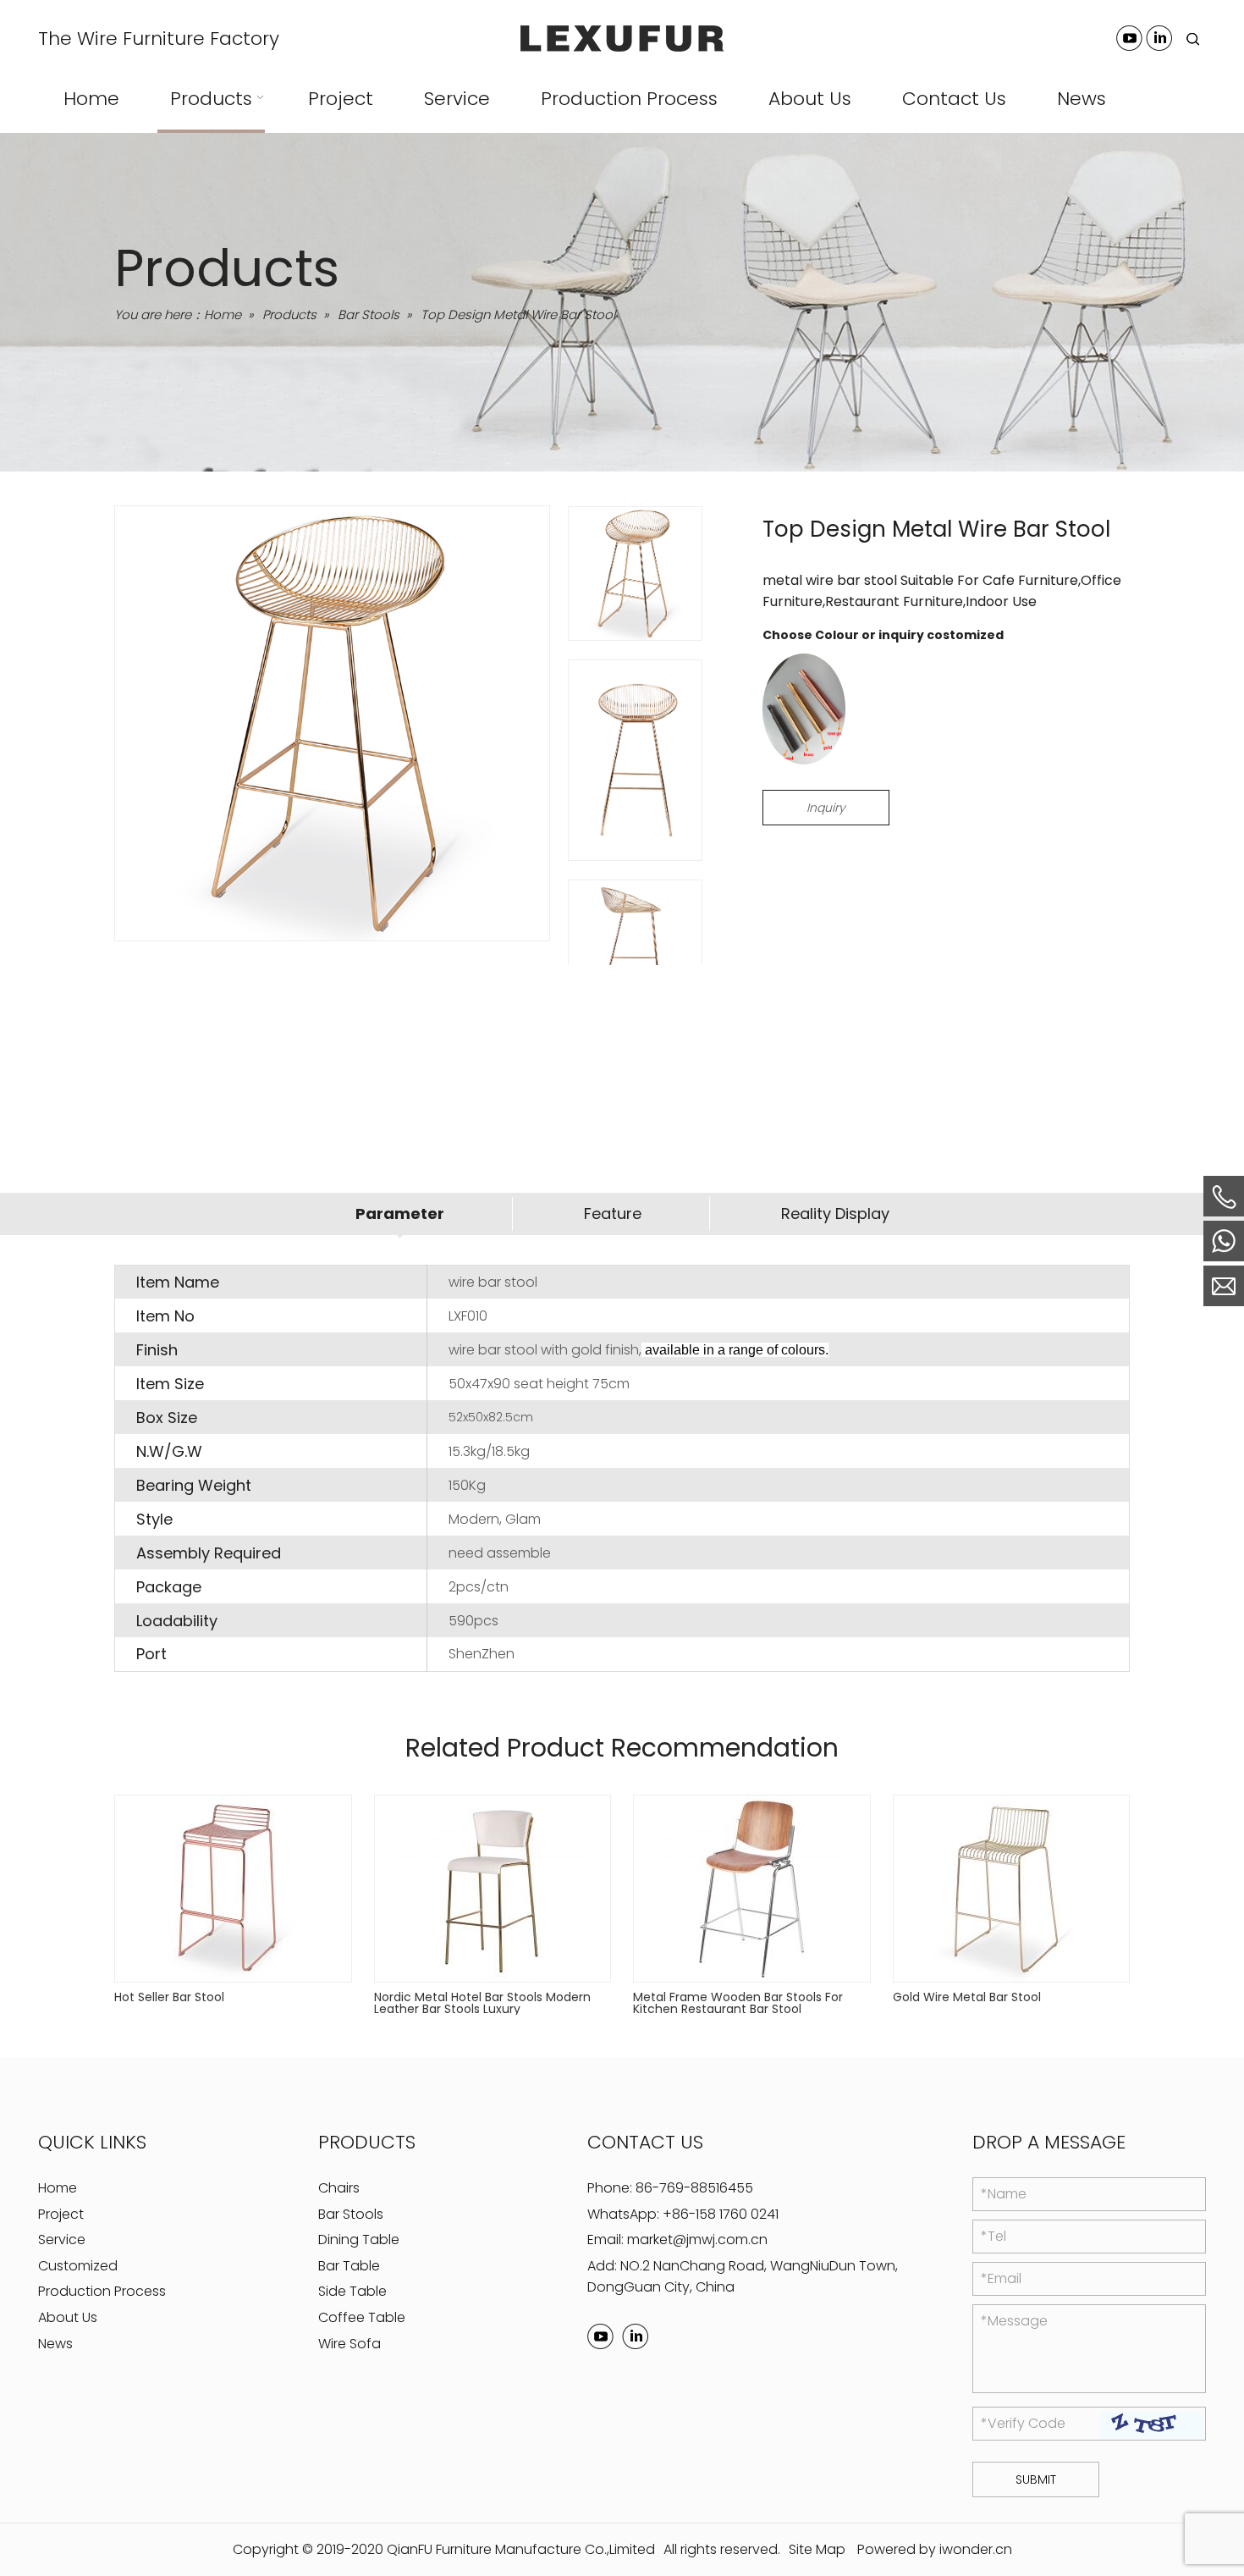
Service (62, 2240)
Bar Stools (351, 2213)
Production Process (102, 2291)
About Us (68, 2317)
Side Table (352, 2291)
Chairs (339, 2188)
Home (58, 2188)
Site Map (817, 2549)
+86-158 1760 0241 (721, 2213)
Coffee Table (362, 2317)
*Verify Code (1023, 2423)
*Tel (994, 2236)
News (55, 2343)
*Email (1001, 2278)
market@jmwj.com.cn (697, 2240)
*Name (1004, 2194)
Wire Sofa (350, 2343)
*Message (1014, 2321)
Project (61, 2213)
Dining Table (359, 2240)
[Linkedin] (1159, 38)
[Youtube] (1129, 38)
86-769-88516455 (694, 2188)
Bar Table (349, 2265)
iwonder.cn (976, 2549)
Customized (78, 2265)
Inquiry (826, 808)
